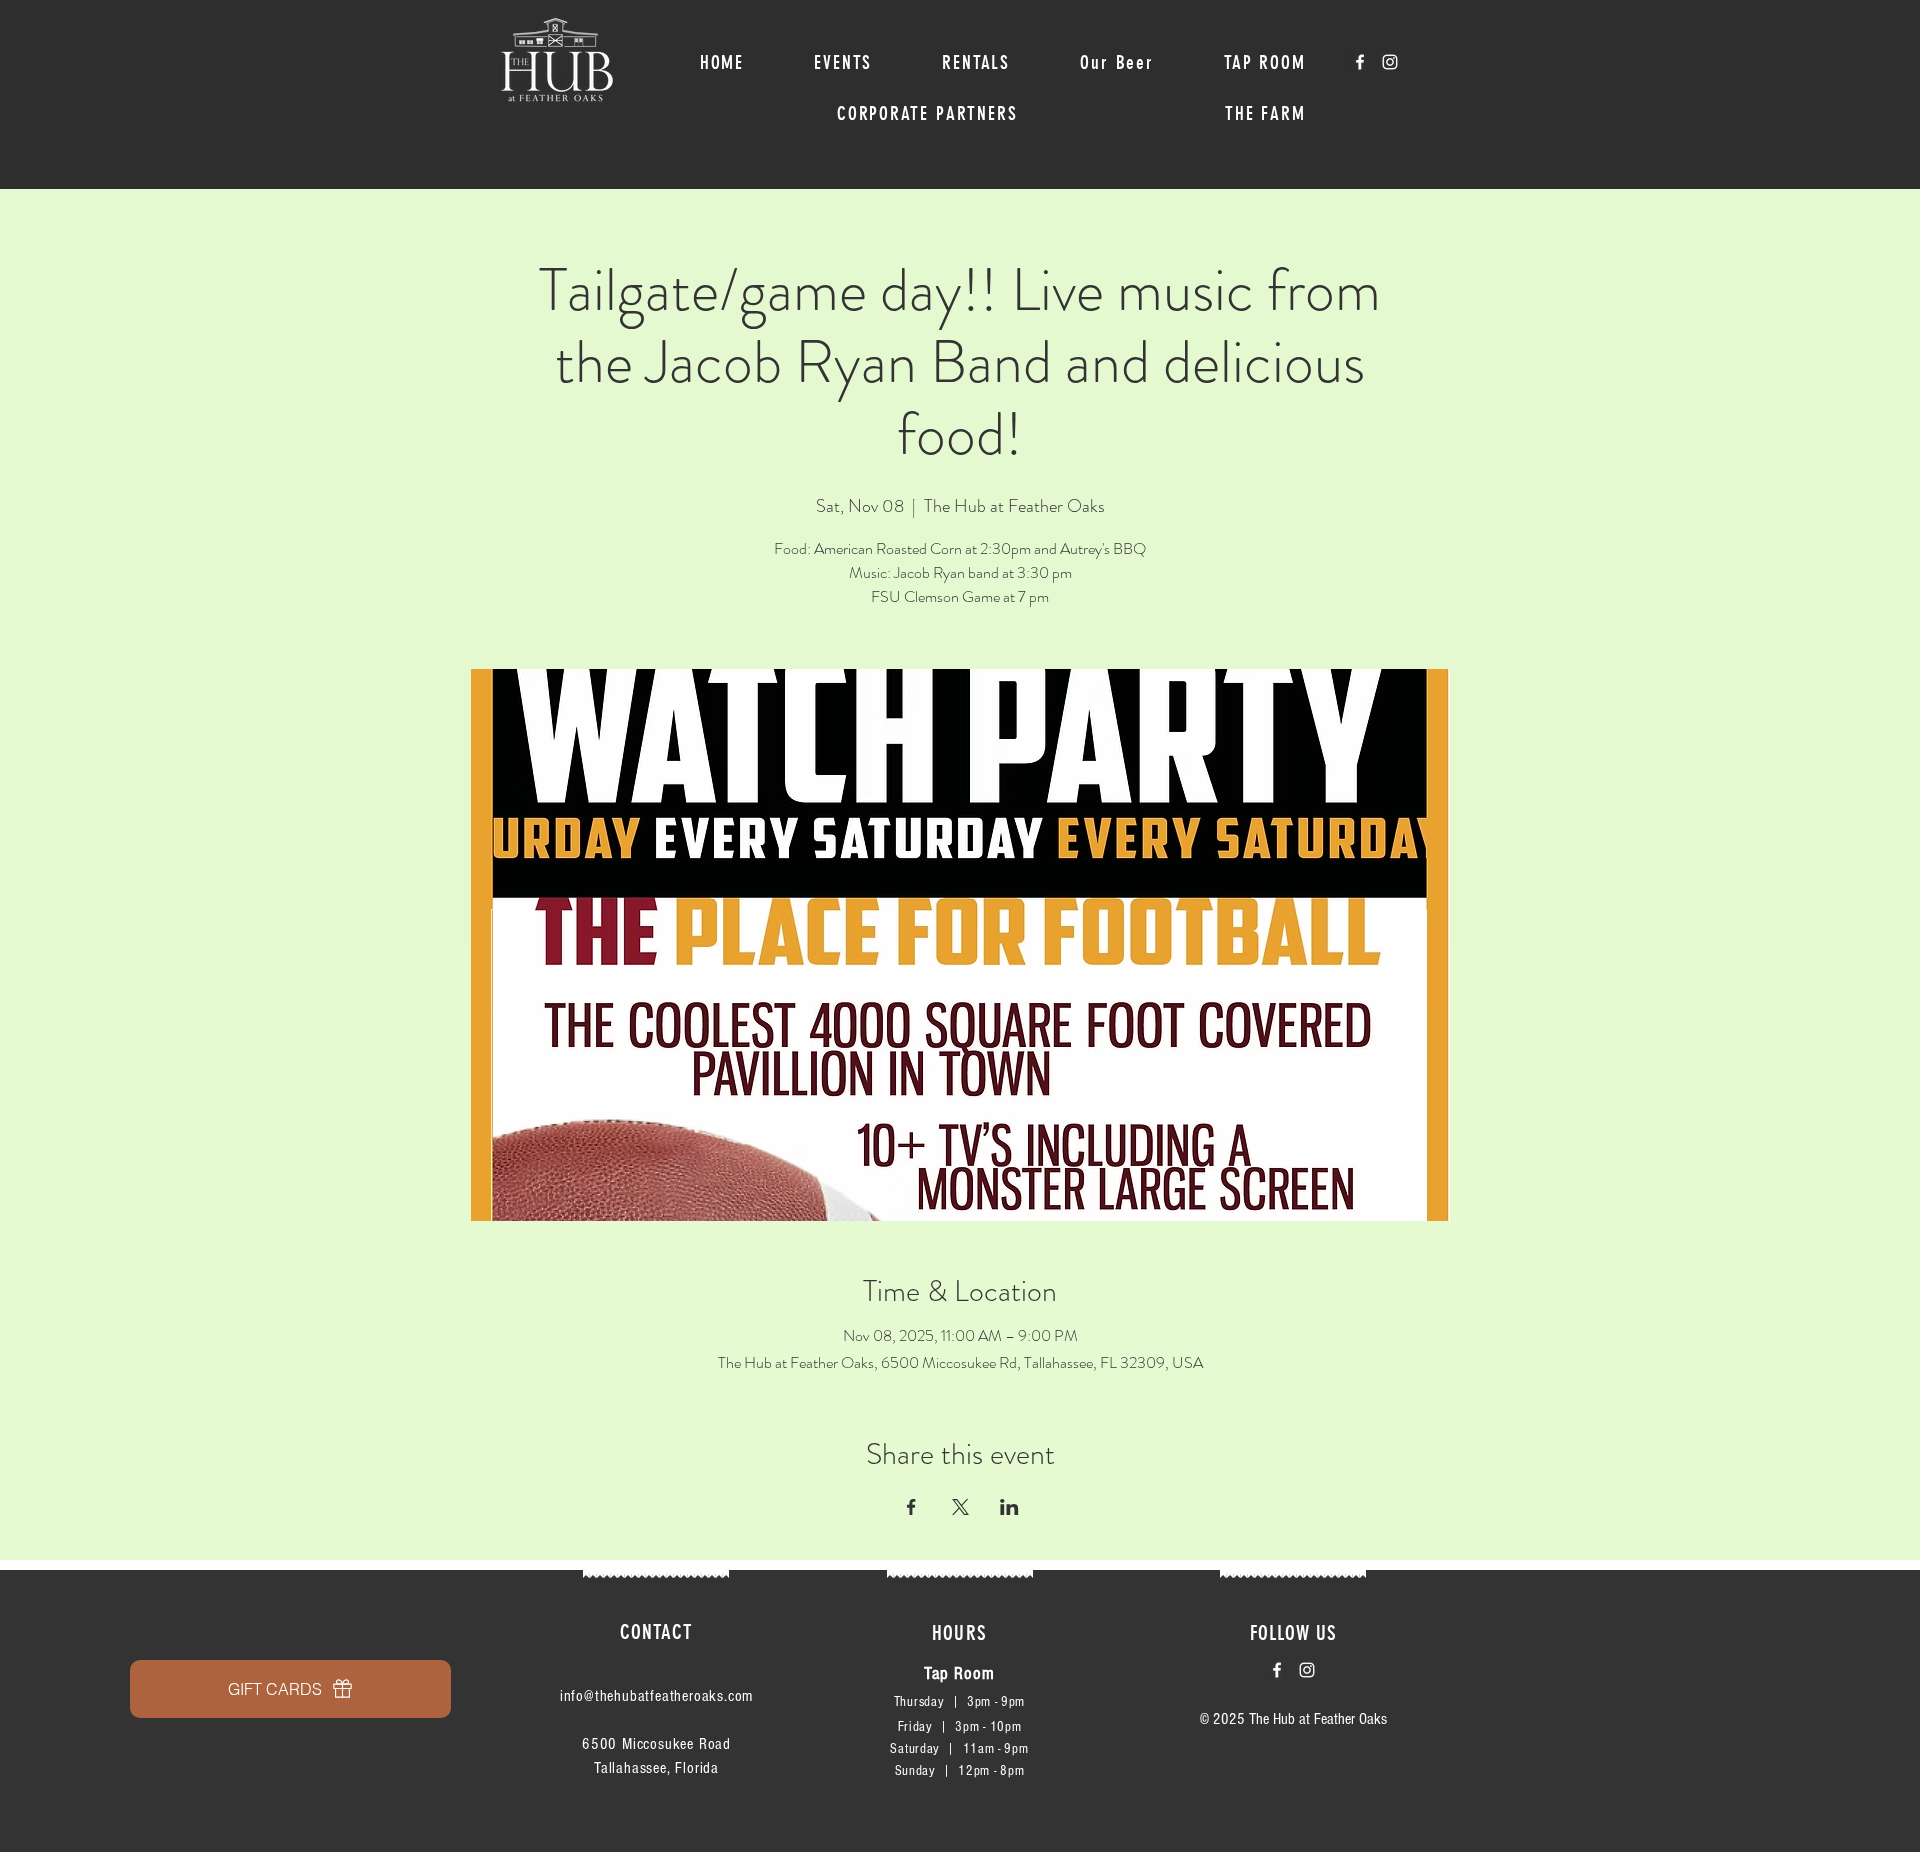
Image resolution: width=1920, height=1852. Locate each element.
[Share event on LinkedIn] (1009, 1507)
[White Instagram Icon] (1390, 62)
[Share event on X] (960, 1507)
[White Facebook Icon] (1360, 62)
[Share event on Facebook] (911, 1507)
